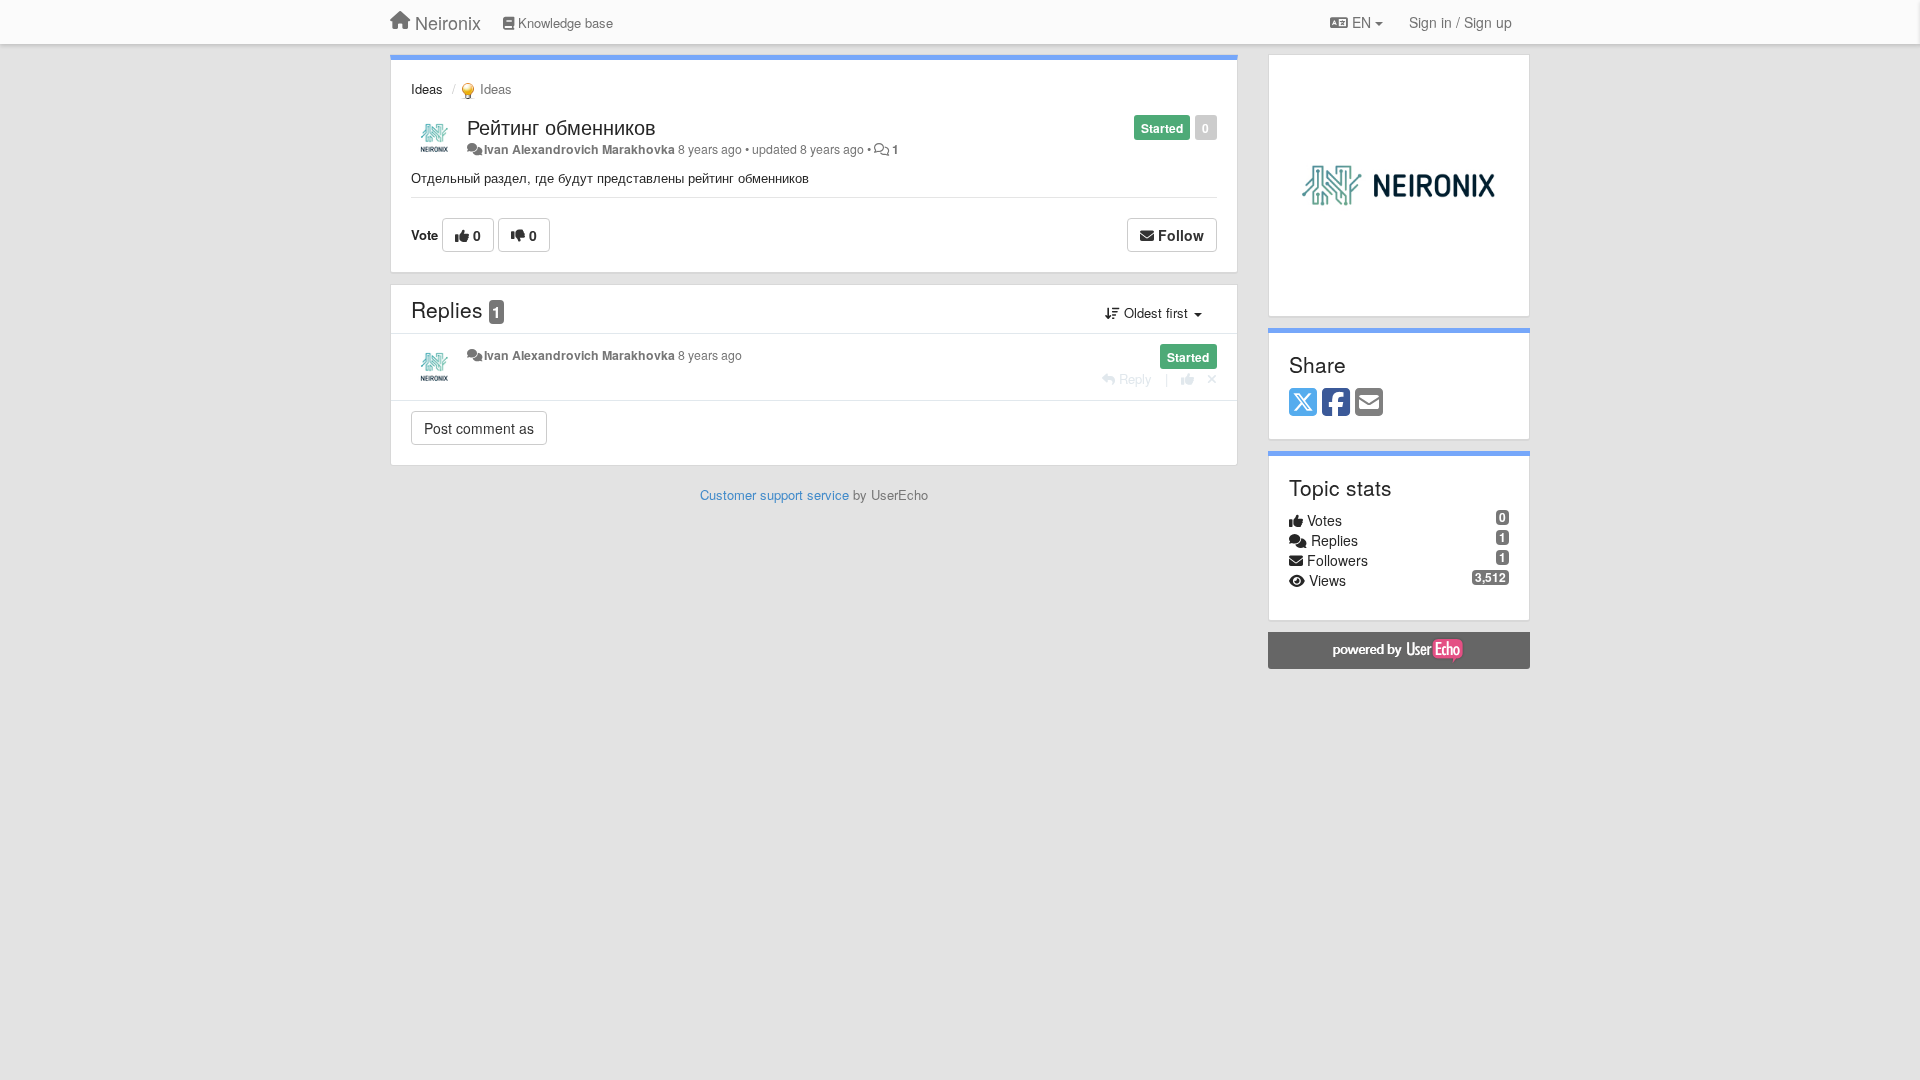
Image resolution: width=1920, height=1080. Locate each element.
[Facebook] (1336, 403)
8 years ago (710, 355)
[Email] (1369, 403)
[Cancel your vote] (1212, 378)
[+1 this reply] (1187, 378)
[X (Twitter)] (1303, 403)
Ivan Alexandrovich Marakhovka (579, 149)
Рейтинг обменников (561, 126)
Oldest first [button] (1156, 312)
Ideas (427, 88)
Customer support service (774, 494)
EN (1361, 22)
